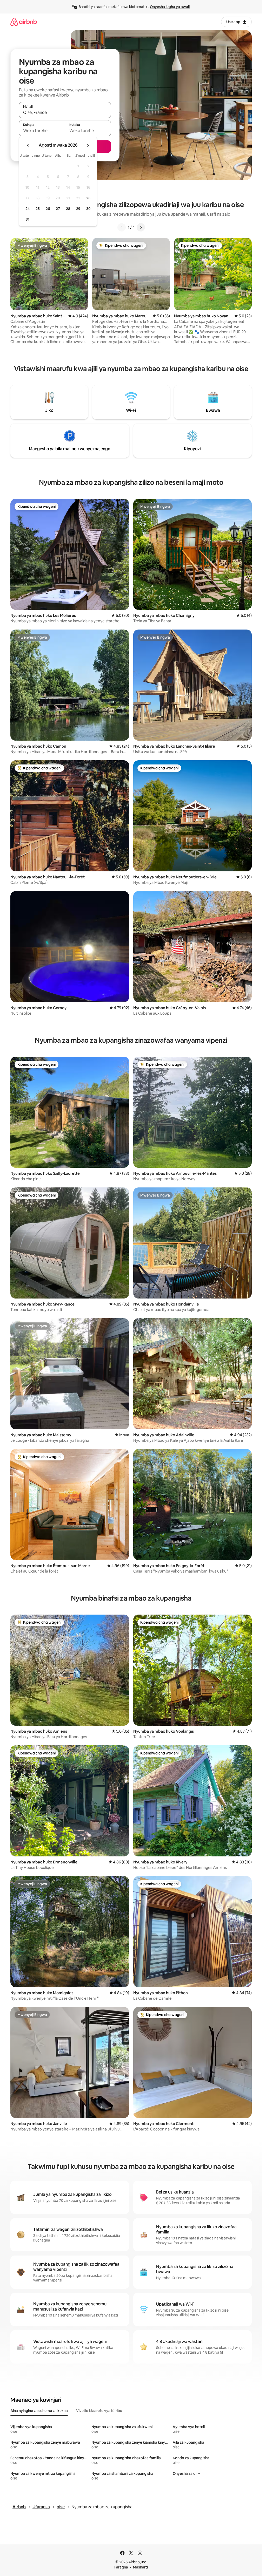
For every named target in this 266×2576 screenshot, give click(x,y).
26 (48, 209)
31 (28, 219)
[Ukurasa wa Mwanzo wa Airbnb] (24, 22)
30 (88, 209)
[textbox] (42, 131)
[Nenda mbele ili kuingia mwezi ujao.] (88, 145)
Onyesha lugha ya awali (170, 7)
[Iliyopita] (122, 227)
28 (68, 209)
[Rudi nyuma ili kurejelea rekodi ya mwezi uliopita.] (28, 145)
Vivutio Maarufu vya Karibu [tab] (99, 2411)
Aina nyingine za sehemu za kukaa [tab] (39, 2411)
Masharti (140, 2567)
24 (28, 209)
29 (78, 209)
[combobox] (65, 112)
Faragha (121, 2567)
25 (38, 209)
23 (88, 198)
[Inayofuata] (141, 227)
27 (58, 209)
